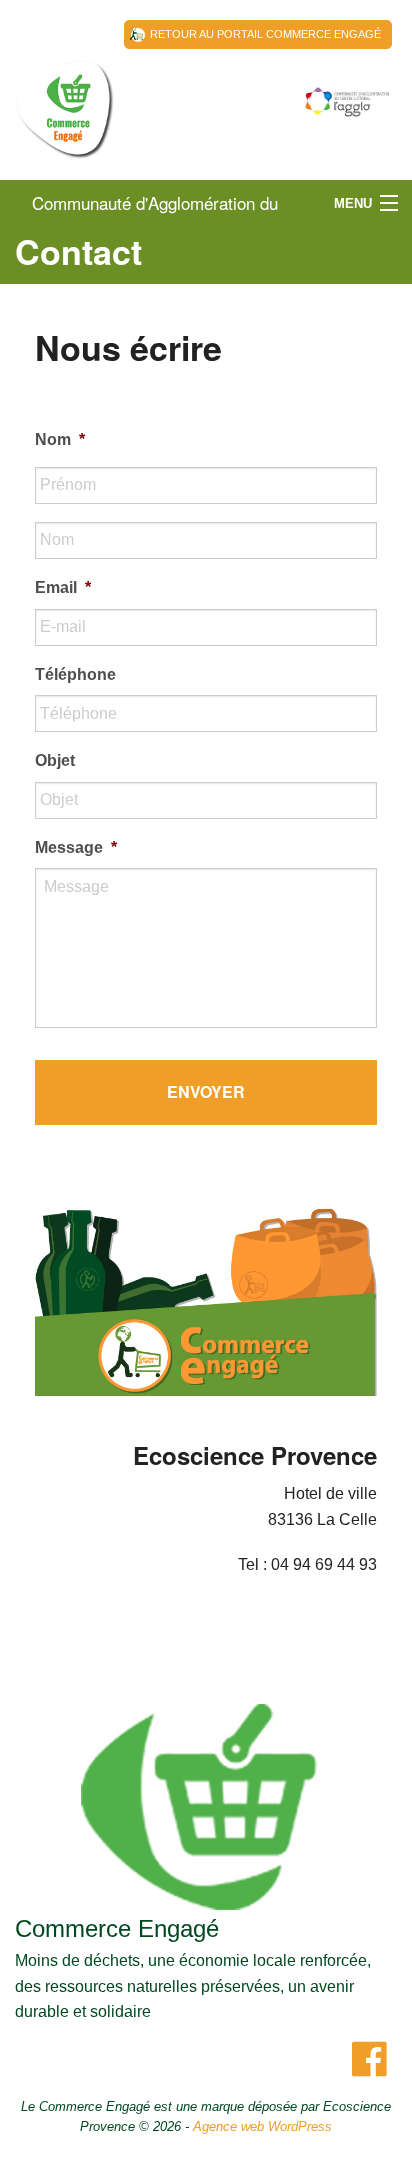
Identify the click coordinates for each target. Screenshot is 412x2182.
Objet (55, 760)
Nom (60, 439)
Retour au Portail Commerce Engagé (265, 34)
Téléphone (75, 674)
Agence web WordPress (262, 2126)
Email (63, 587)
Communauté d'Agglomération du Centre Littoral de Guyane (65, 130)
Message (76, 847)
